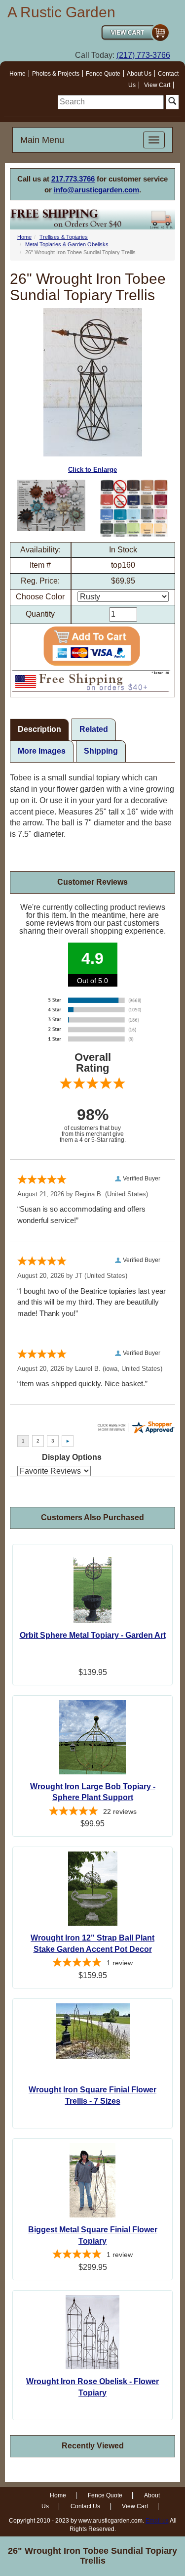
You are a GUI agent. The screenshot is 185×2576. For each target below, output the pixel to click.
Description (39, 729)
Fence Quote (103, 74)
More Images (42, 751)
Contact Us (85, 2506)
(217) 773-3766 (143, 55)
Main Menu (42, 140)
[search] (111, 102)
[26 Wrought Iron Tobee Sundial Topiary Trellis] (51, 505)
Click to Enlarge (92, 470)
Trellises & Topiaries (64, 237)
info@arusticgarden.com (96, 190)
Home (18, 74)
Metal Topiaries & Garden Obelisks (67, 244)
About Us (139, 74)
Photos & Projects (56, 74)
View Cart (157, 85)
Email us (157, 2521)
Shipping (101, 751)
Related (94, 729)
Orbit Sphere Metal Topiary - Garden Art (93, 1635)
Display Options (72, 1457)
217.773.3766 (73, 179)
